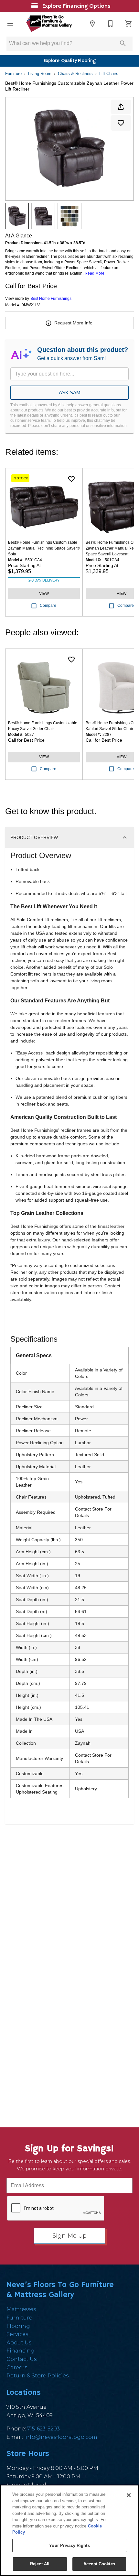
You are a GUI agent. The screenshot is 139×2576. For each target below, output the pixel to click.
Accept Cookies (99, 2564)
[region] (69, 2530)
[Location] (92, 24)
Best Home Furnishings (51, 299)
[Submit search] (123, 43)
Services (17, 2334)
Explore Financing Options (75, 6)
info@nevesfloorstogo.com (61, 2437)
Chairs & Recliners (75, 74)
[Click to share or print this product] (121, 107)
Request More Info (73, 323)
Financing (21, 2351)
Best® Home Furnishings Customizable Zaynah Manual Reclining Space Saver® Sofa (44, 548)
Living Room (40, 74)
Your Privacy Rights (69, 2545)
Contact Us (21, 2359)
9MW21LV (31, 305)
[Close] (129, 2495)
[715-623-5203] (111, 24)
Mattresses (21, 2309)
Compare (48, 606)
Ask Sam (70, 393)
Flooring (18, 2326)
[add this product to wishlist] (121, 123)
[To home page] (49, 24)
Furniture (13, 74)
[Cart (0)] (129, 24)
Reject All (40, 2564)
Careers (17, 2368)
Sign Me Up (69, 2236)
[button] (10, 24)
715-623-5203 (43, 2429)
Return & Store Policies (37, 2376)
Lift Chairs (109, 74)
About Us (19, 2343)
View (44, 594)
